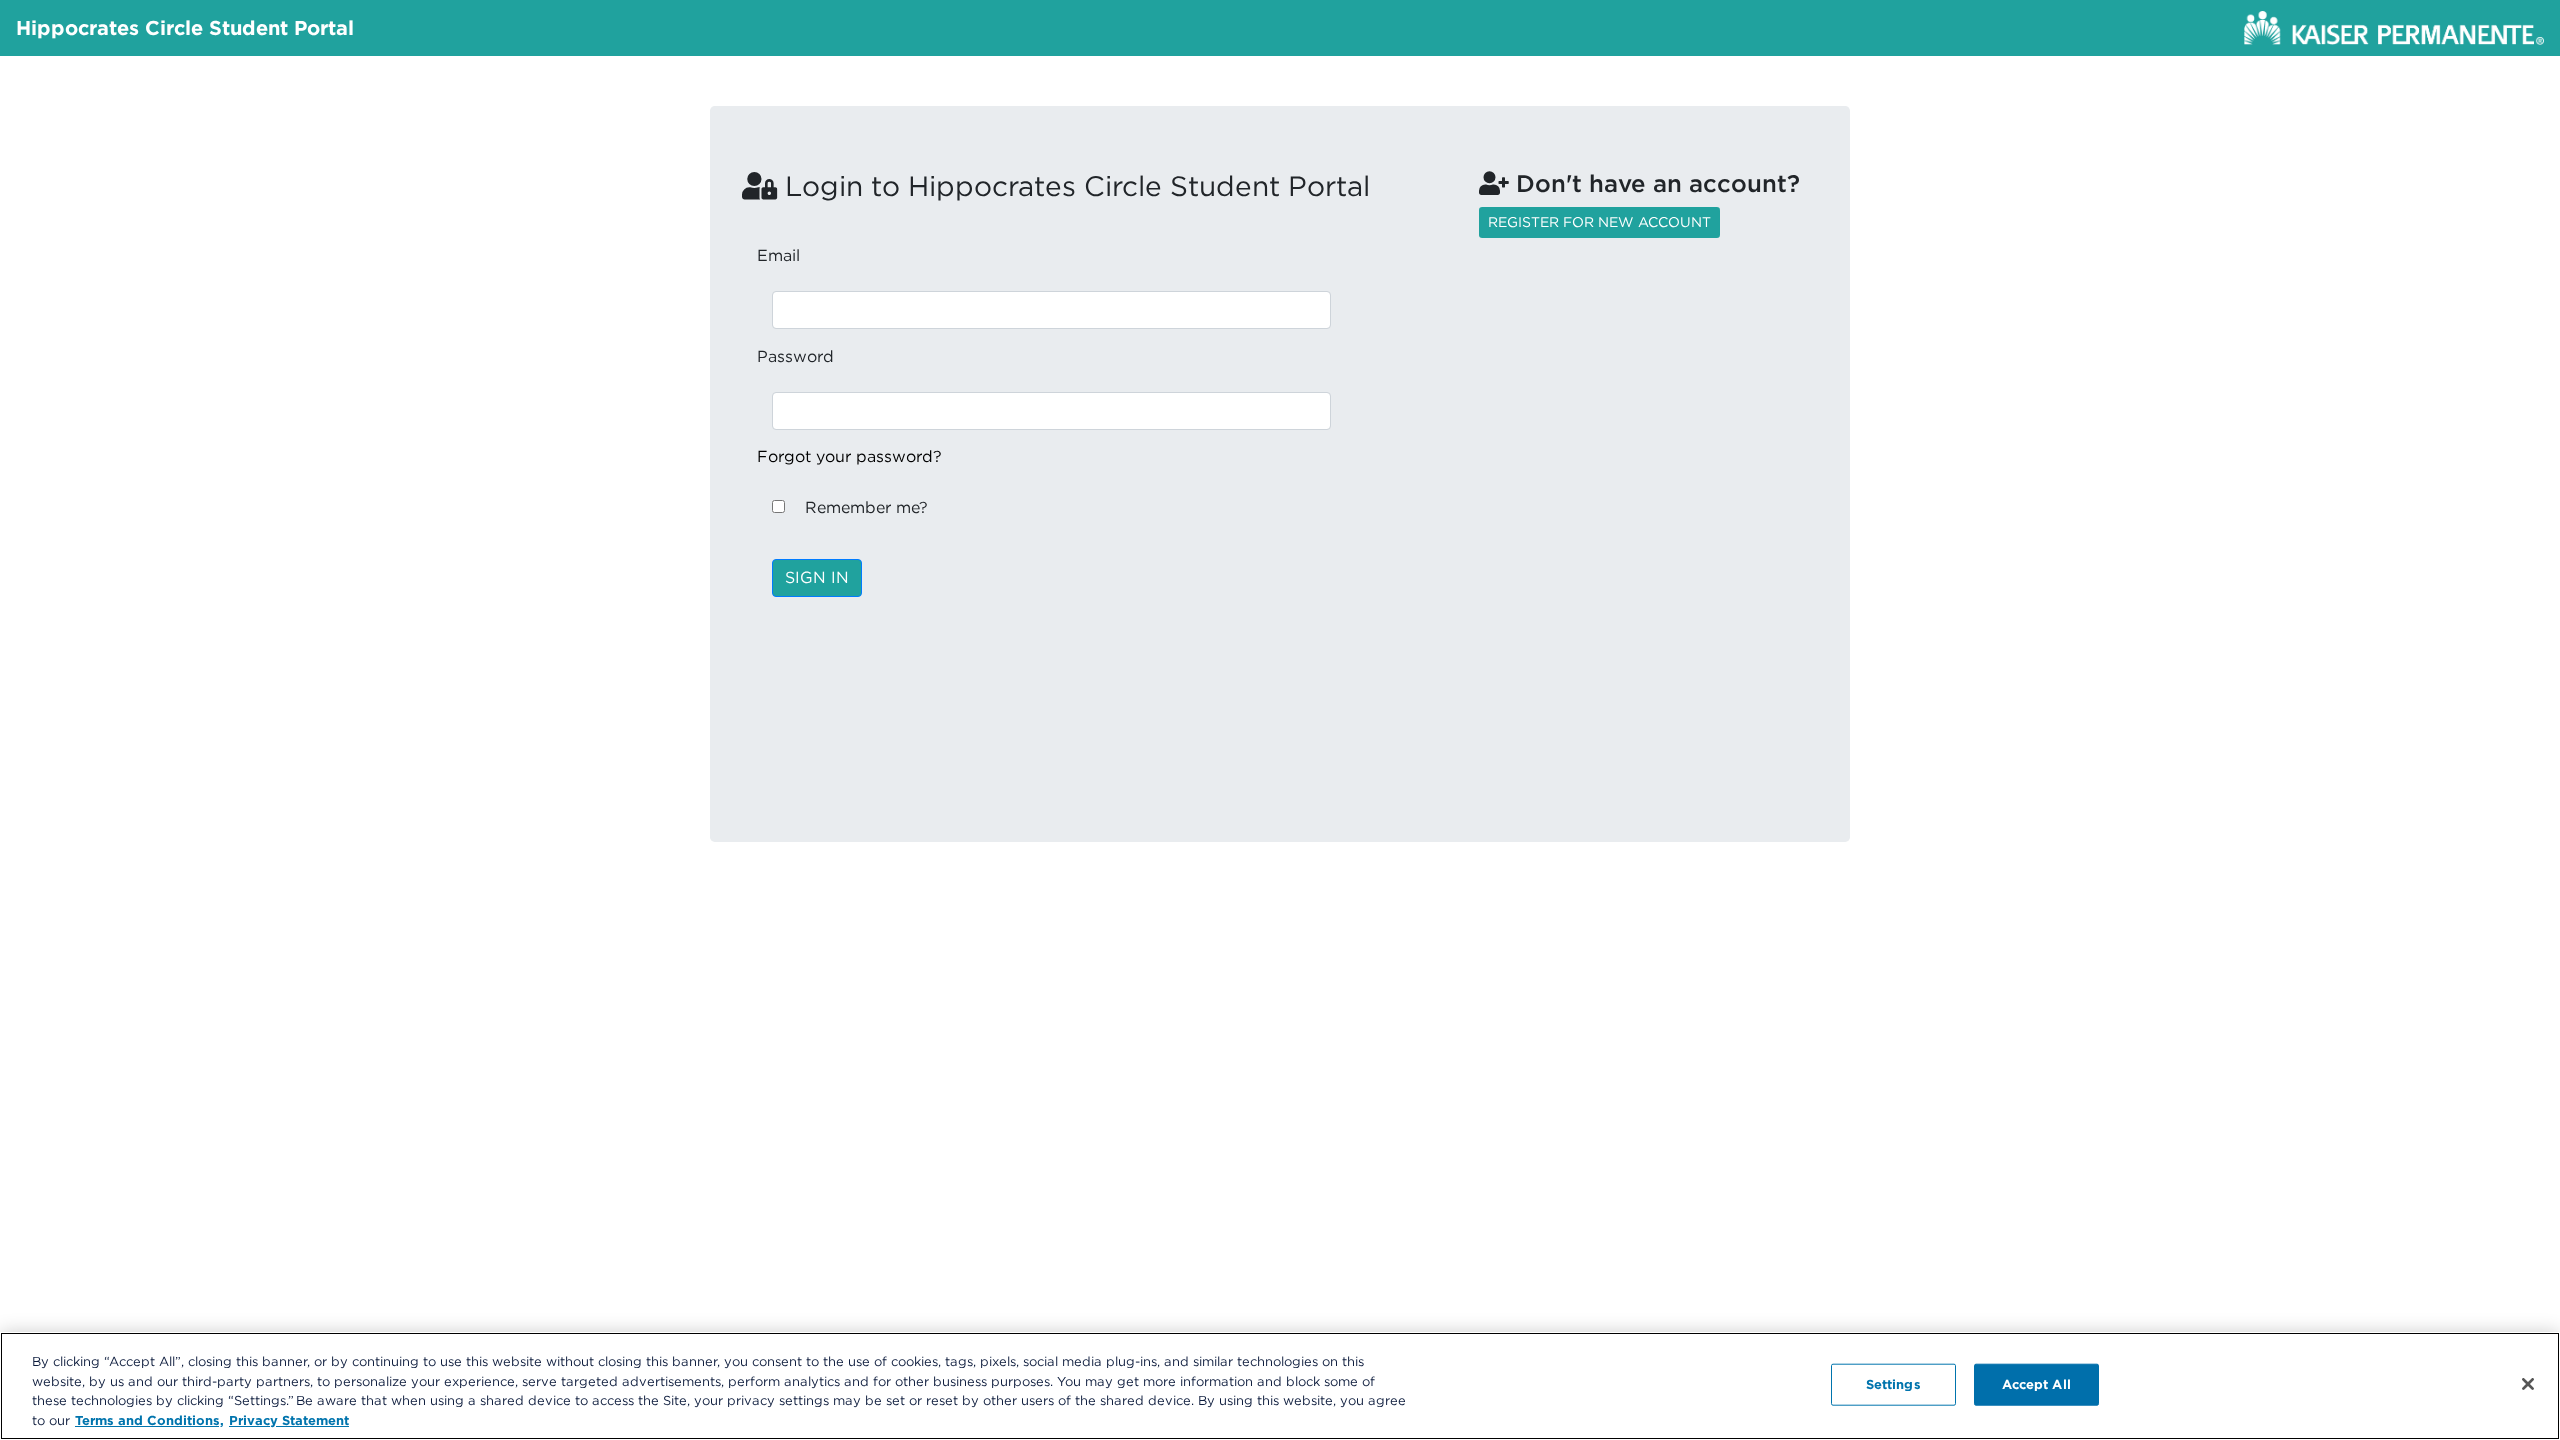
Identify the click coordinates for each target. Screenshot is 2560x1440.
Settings (1893, 1384)
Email (778, 255)
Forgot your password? (849, 456)
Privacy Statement (289, 1419)
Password (795, 356)
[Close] (2528, 1384)
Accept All (2036, 1384)
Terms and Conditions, (149, 1419)
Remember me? (866, 507)
